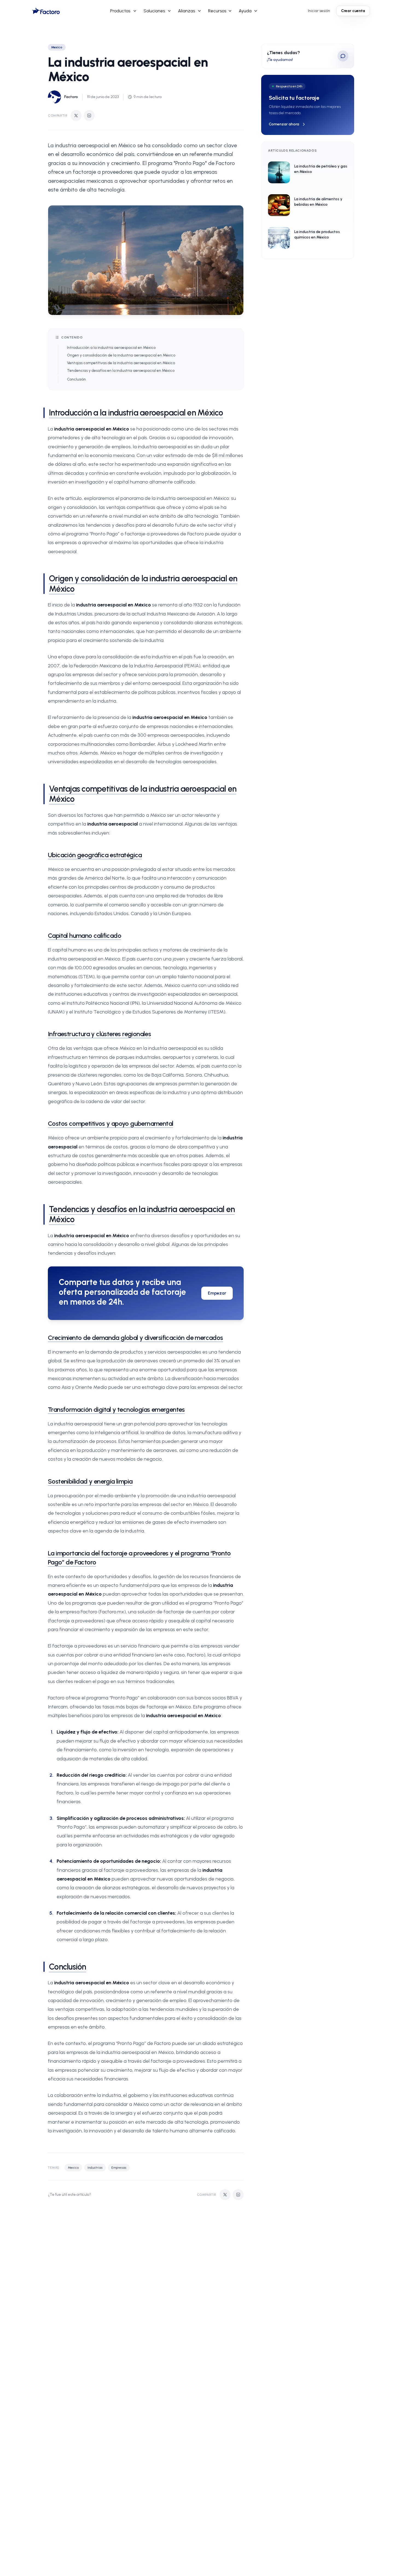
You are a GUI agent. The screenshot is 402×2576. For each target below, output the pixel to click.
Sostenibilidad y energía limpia (90, 1481)
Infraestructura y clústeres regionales (99, 1034)
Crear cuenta (353, 11)
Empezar (217, 1293)
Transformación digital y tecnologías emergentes (116, 1409)
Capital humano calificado (85, 935)
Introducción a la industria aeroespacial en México (111, 348)
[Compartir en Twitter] (76, 116)
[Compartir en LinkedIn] (89, 116)
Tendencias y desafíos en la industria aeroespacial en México (121, 371)
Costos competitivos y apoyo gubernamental (110, 1123)
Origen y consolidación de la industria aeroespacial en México (121, 355)
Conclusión (76, 379)
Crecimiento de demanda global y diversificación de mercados (136, 1338)
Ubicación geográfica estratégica (95, 855)
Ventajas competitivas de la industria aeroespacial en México (121, 363)
